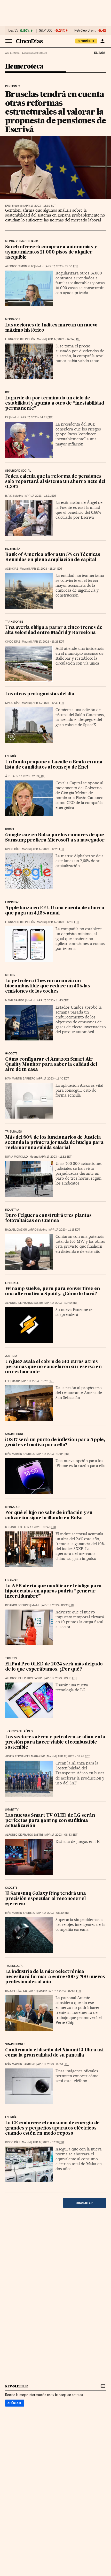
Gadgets (11, 1054)
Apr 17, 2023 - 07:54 (65, 1991)
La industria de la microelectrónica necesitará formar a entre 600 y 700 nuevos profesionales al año (55, 1977)
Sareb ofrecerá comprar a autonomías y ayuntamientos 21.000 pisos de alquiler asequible (51, 252)
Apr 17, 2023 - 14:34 (64, 339)
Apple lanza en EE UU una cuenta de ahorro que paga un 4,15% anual (55, 911)
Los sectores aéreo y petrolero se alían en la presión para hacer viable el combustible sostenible (55, 1742)
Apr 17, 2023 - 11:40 (53, 1079)
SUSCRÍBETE (86, 41)
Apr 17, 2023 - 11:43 (53, 1000)
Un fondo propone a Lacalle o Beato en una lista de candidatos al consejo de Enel (54, 765)
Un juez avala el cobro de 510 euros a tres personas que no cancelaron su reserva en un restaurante (53, 1367)
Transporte (14, 622)
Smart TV (12, 1810)
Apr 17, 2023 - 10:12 (38, 1381)
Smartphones (15, 1434)
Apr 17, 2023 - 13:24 (46, 569)
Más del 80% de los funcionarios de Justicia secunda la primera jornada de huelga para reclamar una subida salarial (54, 1143)
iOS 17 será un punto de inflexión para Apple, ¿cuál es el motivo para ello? (55, 1443)
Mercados (13, 319)
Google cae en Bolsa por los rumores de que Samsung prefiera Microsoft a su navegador (55, 838)
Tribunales (13, 1132)
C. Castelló (14, 1527)
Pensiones (13, 86)
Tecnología (14, 1966)
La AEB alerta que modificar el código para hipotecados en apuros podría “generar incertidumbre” (53, 1591)
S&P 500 (46, 31)
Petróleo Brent (85, 31)
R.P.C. (9, 496)
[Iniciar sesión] (102, 41)
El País (99, 53)
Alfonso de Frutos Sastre (24, 1303)
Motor (10, 975)
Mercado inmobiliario (22, 241)
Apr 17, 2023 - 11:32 (56, 1157)
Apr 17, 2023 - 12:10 (63, 922)
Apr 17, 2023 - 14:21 (37, 417)
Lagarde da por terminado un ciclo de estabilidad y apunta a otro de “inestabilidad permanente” (55, 403)
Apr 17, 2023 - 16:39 (40, 206)
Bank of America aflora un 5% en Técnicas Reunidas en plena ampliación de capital (53, 557)
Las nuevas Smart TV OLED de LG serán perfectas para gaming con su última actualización (50, 1821)
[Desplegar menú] (9, 41)
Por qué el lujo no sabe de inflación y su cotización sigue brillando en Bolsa (49, 1516)
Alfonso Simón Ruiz (19, 266)
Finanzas (12, 1580)
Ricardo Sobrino (17, 1605)
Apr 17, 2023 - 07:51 (53, 2064)
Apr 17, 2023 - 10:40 (61, 1303)
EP (7, 417)
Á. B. (8, 776)
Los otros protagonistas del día (40, 694)
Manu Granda (15, 1000)
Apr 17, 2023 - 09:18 (61, 1678)
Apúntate (15, 2403)
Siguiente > (85, 2203)
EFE (7, 206)
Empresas (12, 902)
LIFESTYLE (12, 1283)
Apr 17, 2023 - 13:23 (48, 642)
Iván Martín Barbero (20, 1079)
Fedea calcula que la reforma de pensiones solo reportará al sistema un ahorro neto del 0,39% (55, 482)
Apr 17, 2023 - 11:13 (65, 1230)
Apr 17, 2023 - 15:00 (62, 266)
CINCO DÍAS (13, 642)
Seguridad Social (18, 471)
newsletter (17, 2386)
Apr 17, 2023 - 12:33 (29, 776)
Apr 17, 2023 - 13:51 (41, 496)
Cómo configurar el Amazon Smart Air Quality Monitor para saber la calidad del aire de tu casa (51, 1065)
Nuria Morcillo (17, 1157)
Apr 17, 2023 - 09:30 (58, 1605)
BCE (8, 392)
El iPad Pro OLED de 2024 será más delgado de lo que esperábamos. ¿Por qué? (54, 1667)
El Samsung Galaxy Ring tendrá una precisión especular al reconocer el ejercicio (45, 1899)
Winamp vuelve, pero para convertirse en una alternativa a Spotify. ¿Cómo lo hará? (53, 1291)
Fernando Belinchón (20, 339)
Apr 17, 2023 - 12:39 (48, 703)
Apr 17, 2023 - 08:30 (53, 1913)
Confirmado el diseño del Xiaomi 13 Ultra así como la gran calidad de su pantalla (54, 2053)
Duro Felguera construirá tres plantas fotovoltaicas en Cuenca (48, 1218)
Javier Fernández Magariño (25, 1756)
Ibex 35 (13, 31)
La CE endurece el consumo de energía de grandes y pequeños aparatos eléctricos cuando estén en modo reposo (52, 2128)
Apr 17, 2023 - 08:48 (74, 1756)
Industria (12, 1210)
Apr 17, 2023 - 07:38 (48, 2142)
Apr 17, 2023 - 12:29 (48, 849)
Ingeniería (13, 549)
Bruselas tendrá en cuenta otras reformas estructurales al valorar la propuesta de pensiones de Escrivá (55, 112)
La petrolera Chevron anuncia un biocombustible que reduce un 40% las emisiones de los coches (48, 986)
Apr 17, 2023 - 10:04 (53, 1454)
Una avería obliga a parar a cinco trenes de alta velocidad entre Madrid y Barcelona (54, 630)
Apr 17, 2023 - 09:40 (40, 1527)
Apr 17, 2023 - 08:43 (61, 1835)
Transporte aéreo (19, 1731)
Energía (11, 756)
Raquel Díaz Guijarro (21, 1230)
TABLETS (11, 1658)
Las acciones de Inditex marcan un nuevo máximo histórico (51, 328)
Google (11, 829)
